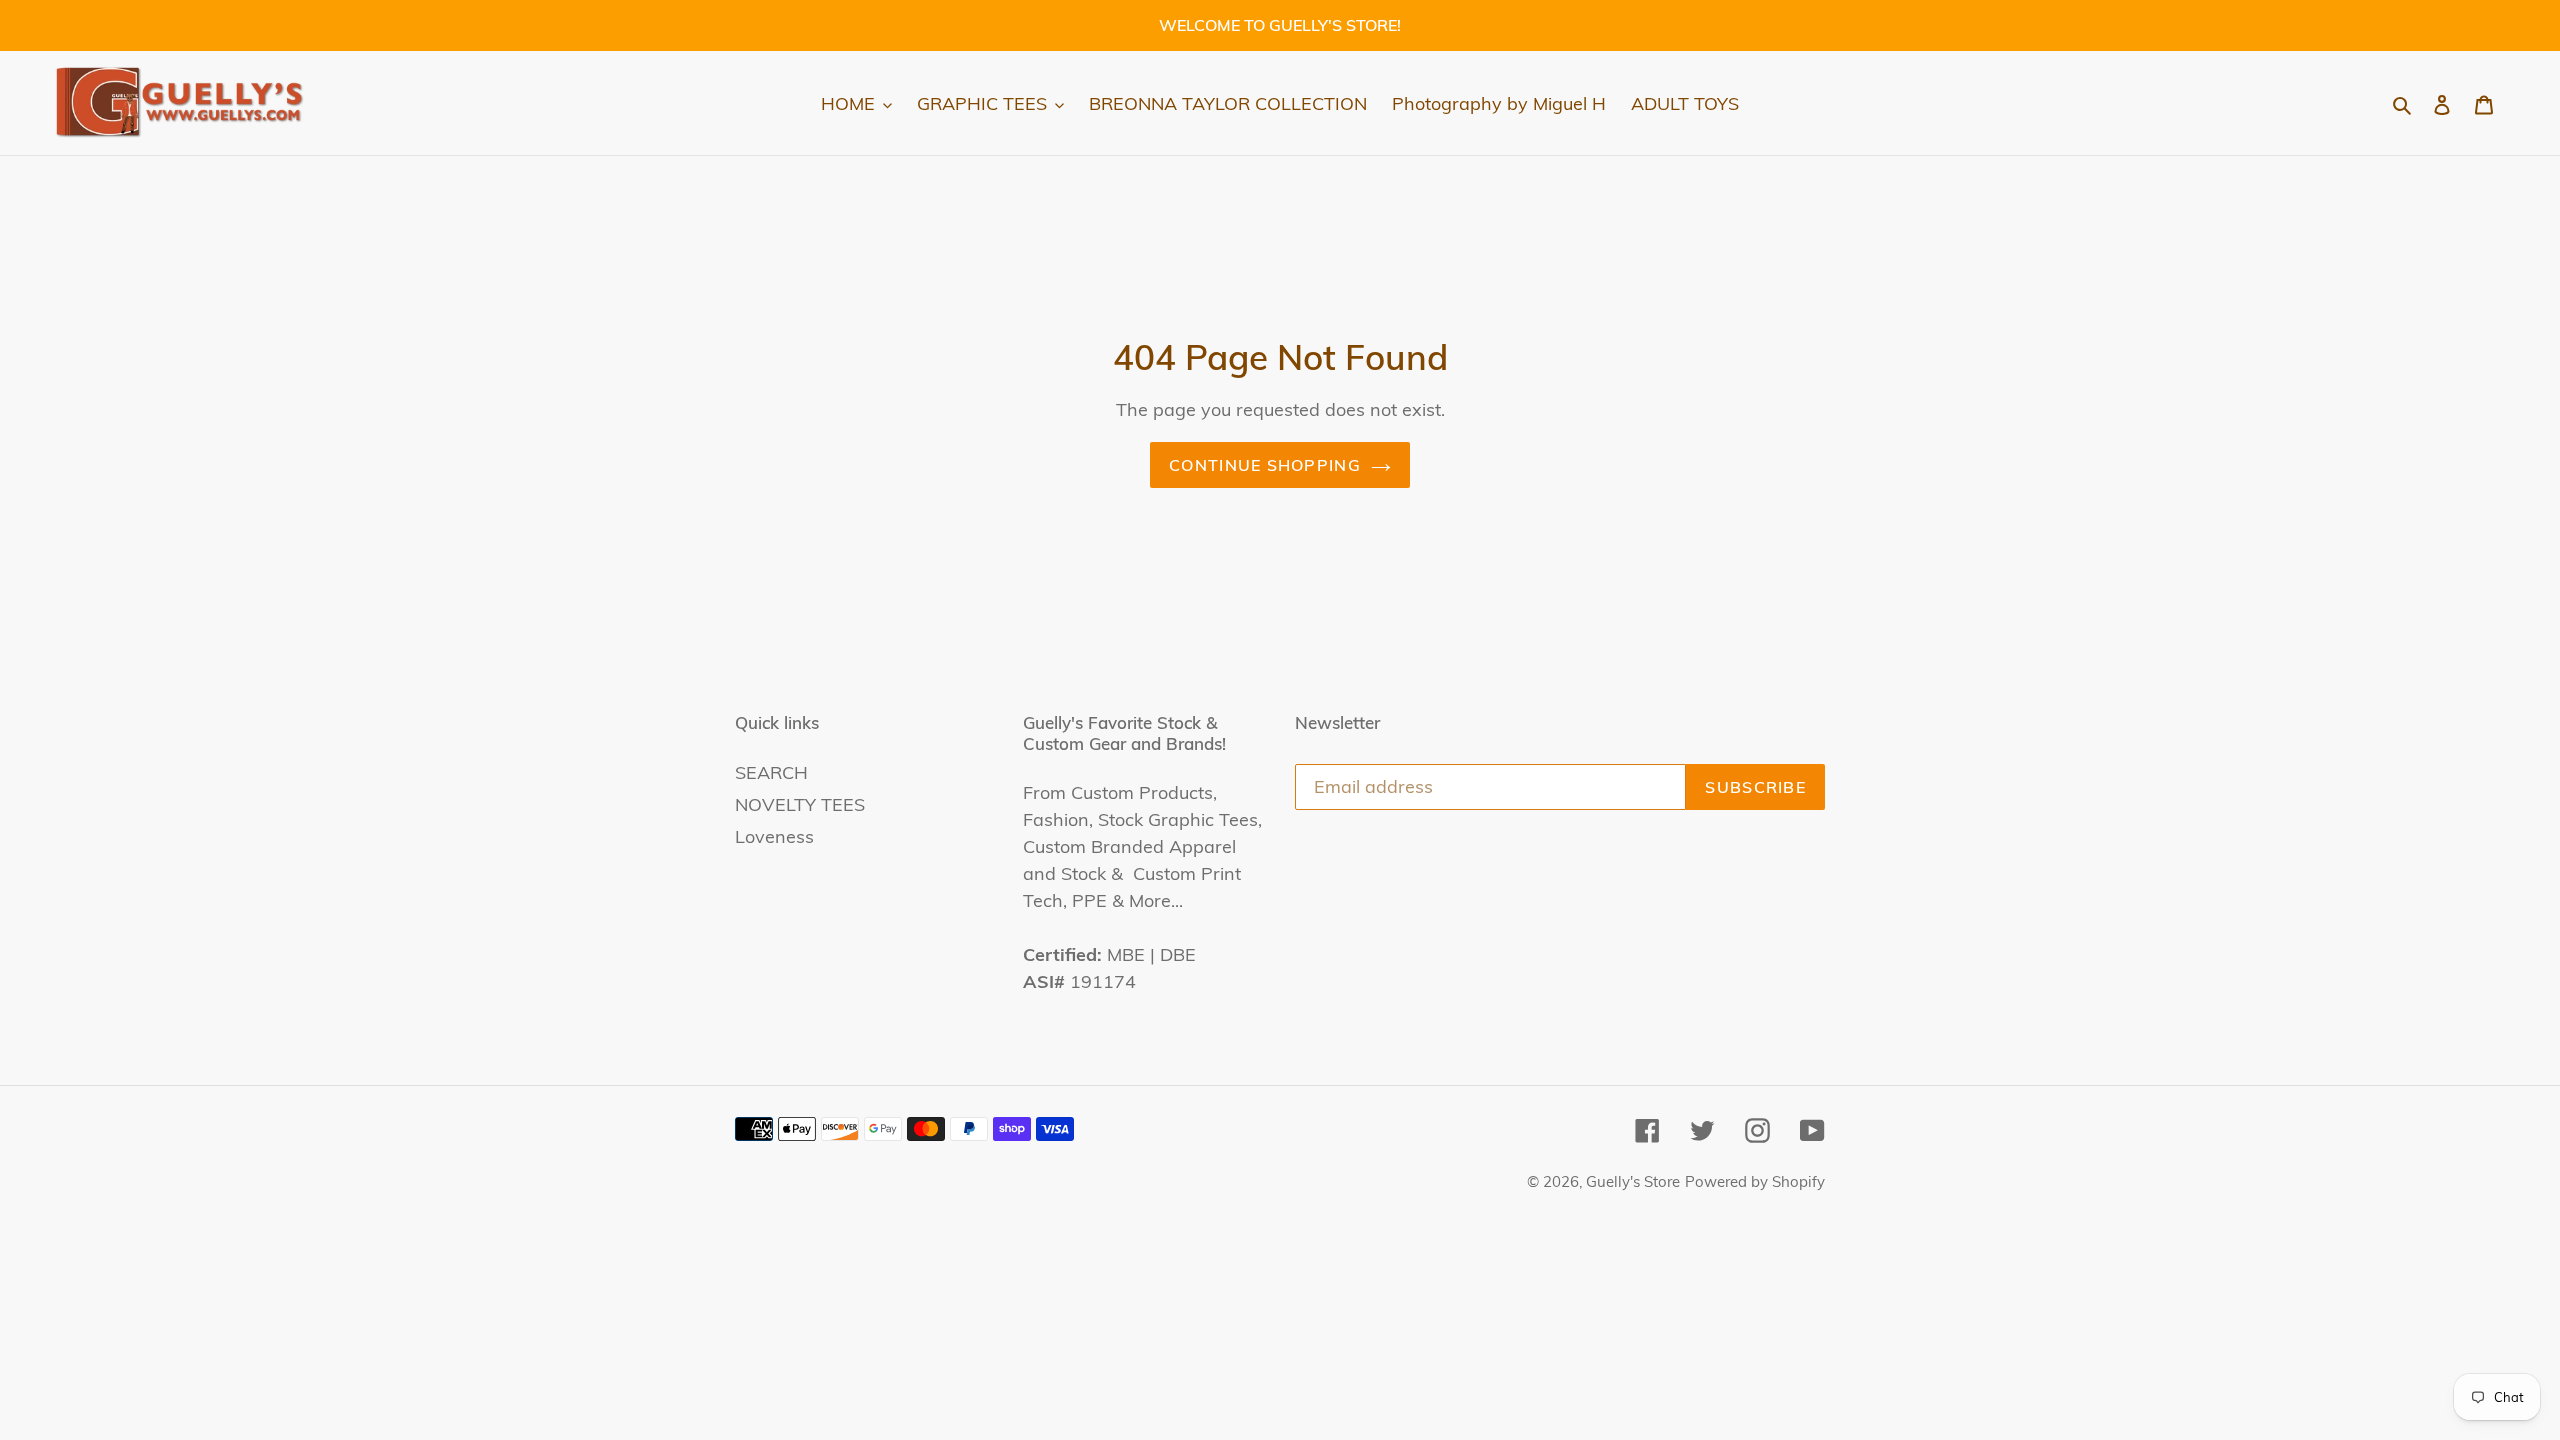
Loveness (774, 836)
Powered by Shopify (1755, 1181)
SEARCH (771, 772)
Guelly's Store (1633, 1181)
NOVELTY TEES (800, 804)
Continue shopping (1265, 465)
